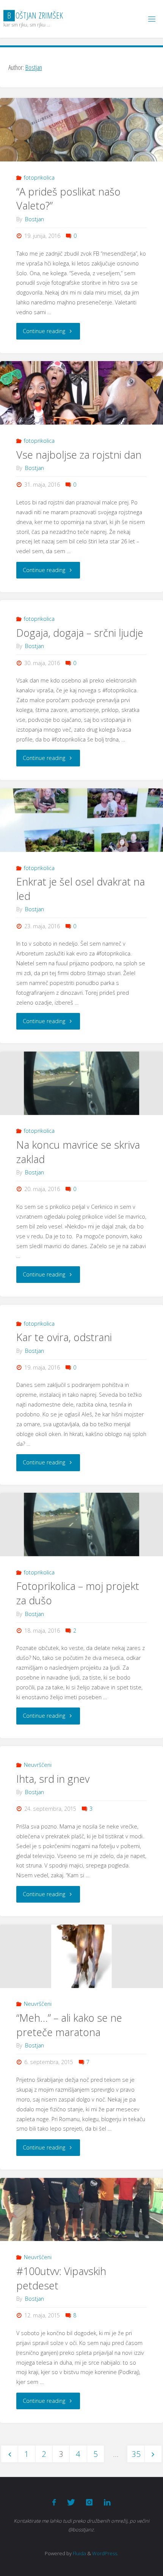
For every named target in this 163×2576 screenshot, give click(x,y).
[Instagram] (89, 2502)
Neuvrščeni (38, 1765)
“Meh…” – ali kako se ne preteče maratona (69, 2025)
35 (136, 2454)
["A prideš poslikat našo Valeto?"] (81, 130)
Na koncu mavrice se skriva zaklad (78, 1152)
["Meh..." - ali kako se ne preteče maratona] (81, 1956)
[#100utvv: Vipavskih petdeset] (81, 2210)
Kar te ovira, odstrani (64, 1337)
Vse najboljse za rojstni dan (79, 455)
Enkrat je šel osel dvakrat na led (81, 889)
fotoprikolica (39, 178)
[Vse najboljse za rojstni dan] (81, 393)
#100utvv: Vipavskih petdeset (61, 2278)
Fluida (79, 2553)
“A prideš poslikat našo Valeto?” (68, 199)
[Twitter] (71, 2502)
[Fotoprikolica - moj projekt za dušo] (81, 1525)
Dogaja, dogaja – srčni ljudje (80, 633)
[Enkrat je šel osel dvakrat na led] (81, 820)
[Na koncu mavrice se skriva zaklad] (81, 1083)
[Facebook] (54, 2502)
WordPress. (105, 2553)
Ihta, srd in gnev (53, 1779)
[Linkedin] (107, 2502)
